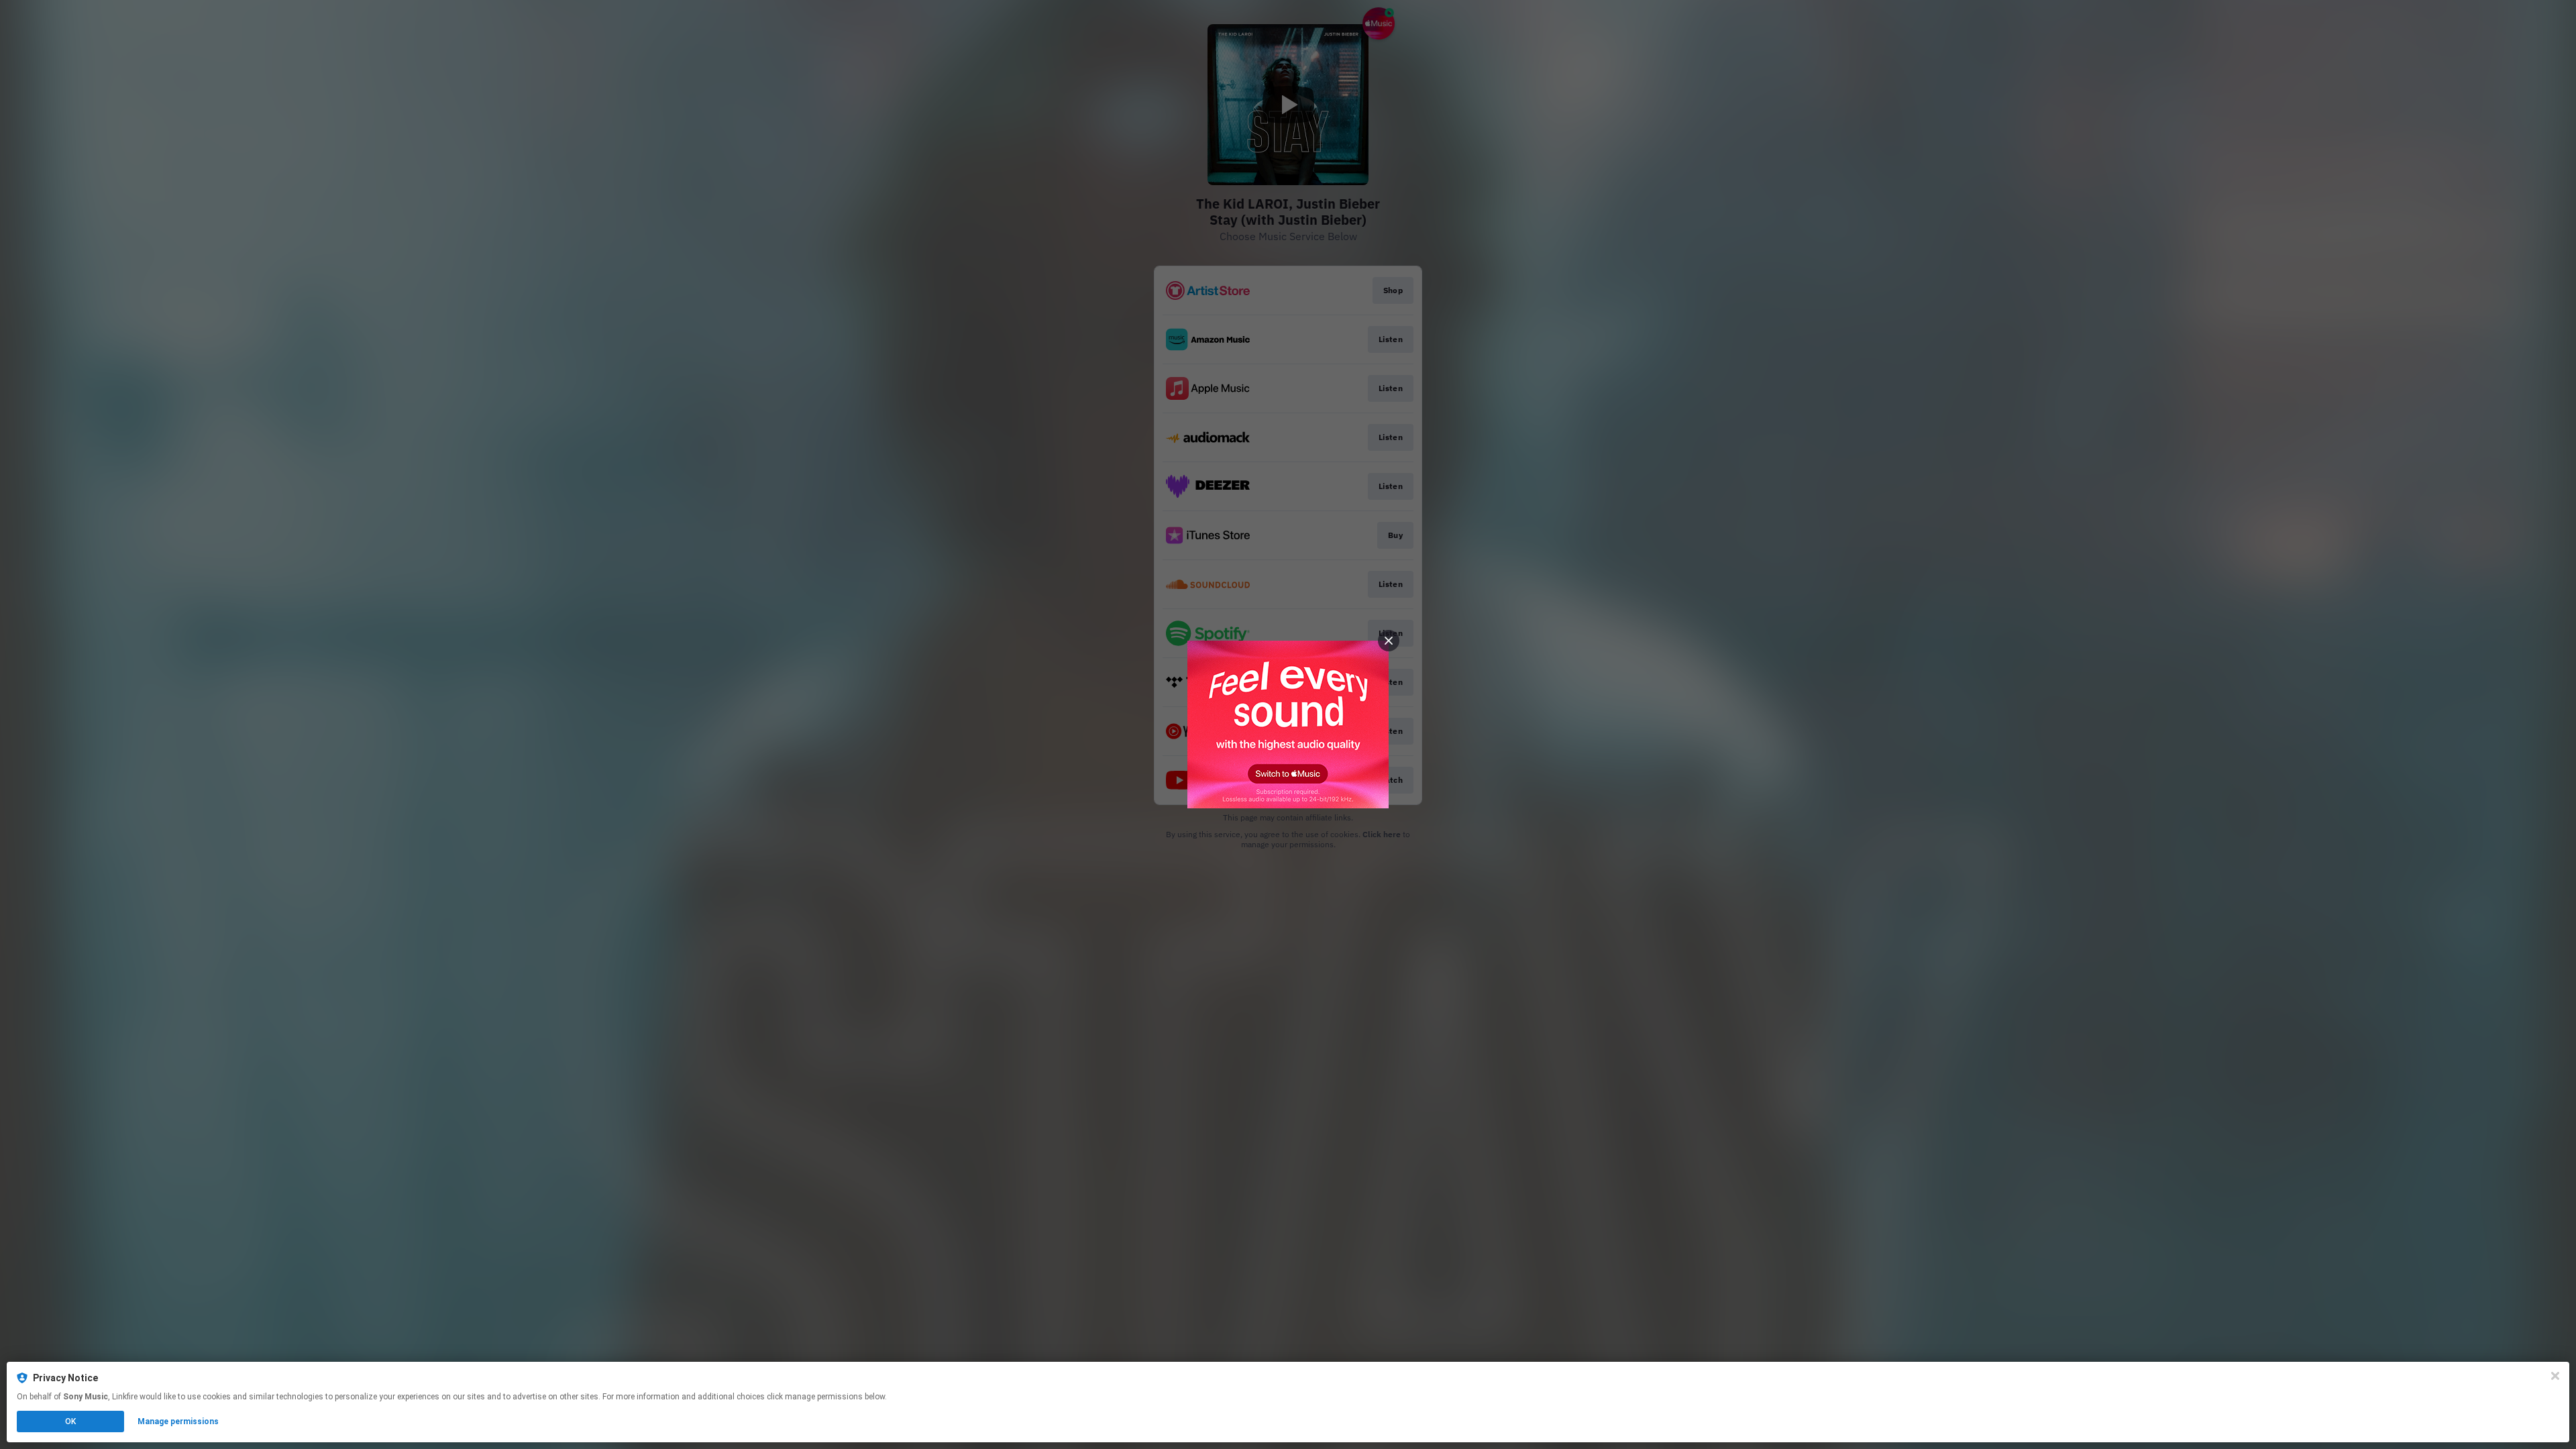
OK (70, 1421)
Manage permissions (178, 1421)
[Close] (2555, 1376)
